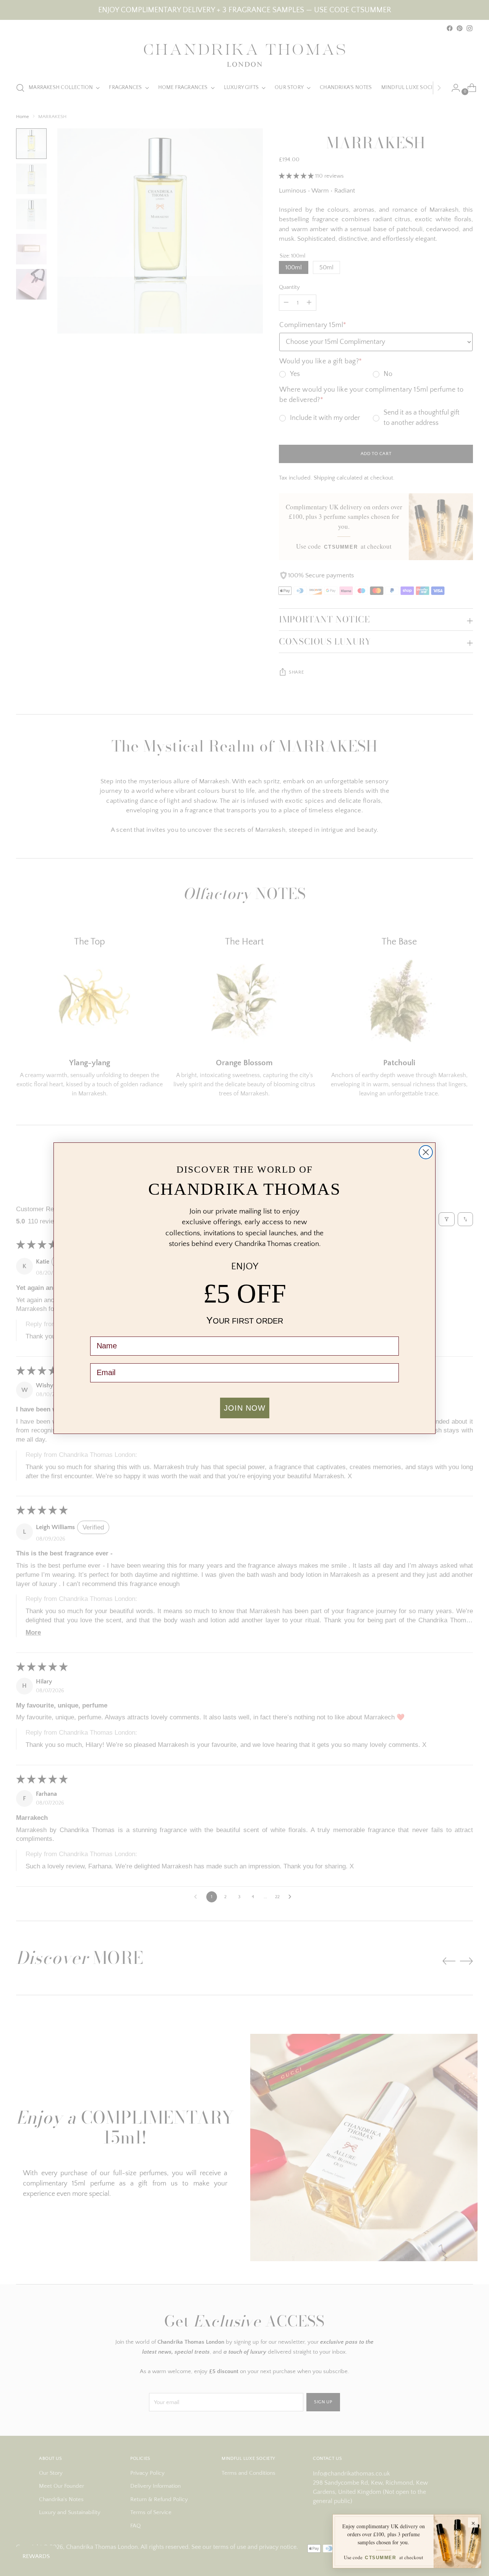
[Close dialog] (426, 1152)
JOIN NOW (245, 1408)
